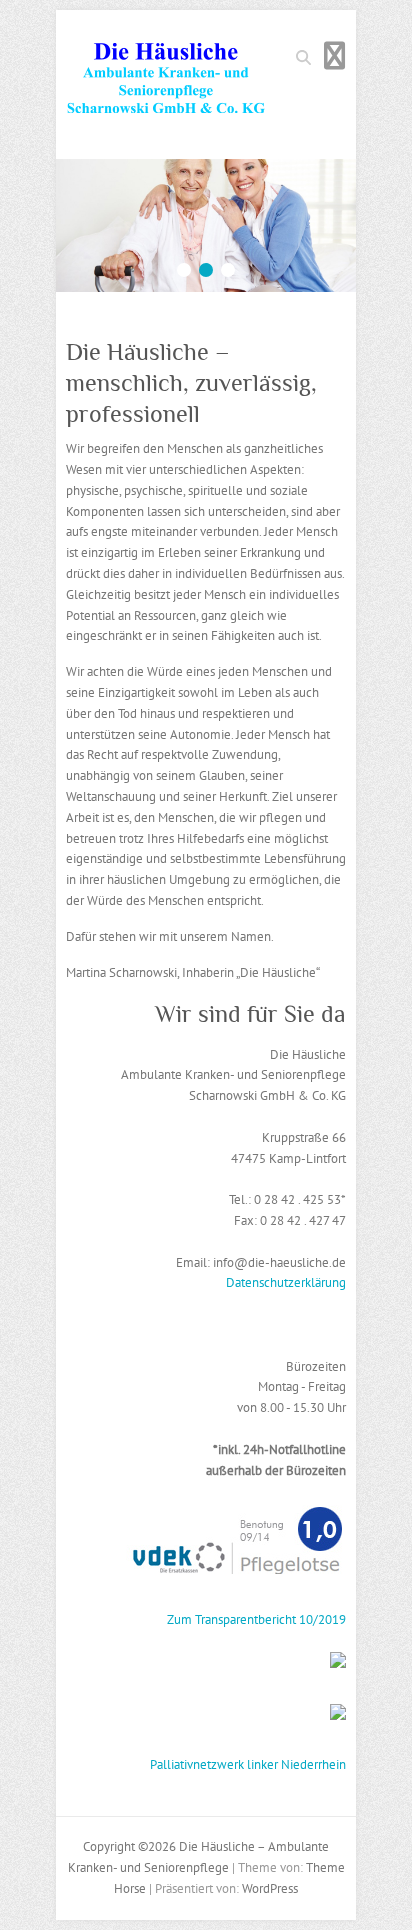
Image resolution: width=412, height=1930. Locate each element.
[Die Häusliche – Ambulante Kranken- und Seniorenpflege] (166, 84)
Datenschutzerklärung (286, 1282)
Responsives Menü (334, 55)
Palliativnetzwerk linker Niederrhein (248, 1764)
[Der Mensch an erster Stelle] (206, 168)
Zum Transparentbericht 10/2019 (256, 1619)
